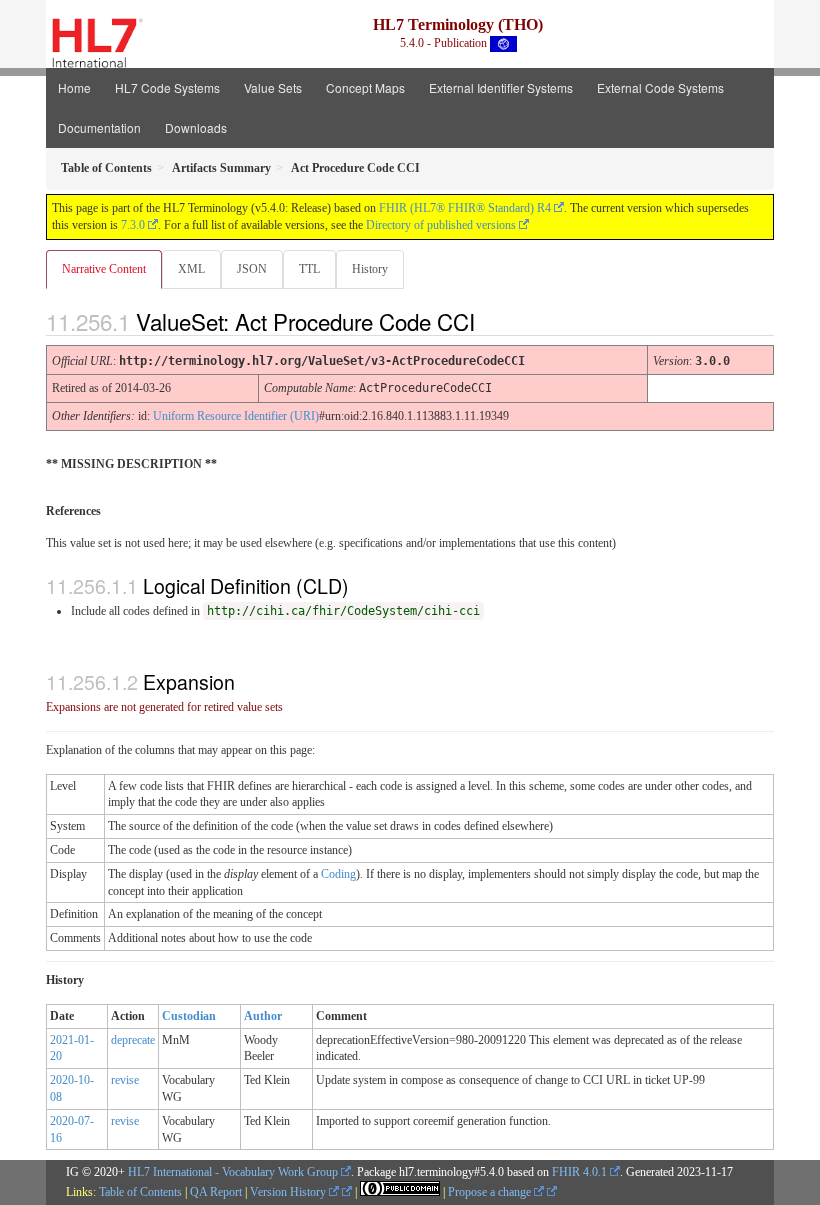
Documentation (99, 127)
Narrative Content (104, 269)
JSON (252, 269)
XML (191, 269)
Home (74, 87)
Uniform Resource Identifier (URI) (236, 416)
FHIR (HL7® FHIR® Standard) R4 (465, 208)
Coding (338, 874)
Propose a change (491, 1192)
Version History (289, 1192)
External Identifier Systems (501, 87)
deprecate (133, 1040)
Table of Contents (140, 1192)
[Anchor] (492, 321)
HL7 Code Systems (167, 87)
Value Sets (273, 87)
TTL (309, 269)
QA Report (216, 1192)
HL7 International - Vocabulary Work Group (233, 1172)
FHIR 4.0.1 (579, 1172)
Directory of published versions (441, 225)
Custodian (189, 1016)
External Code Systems (660, 87)
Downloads (196, 127)
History (370, 269)
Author (263, 1016)
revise (125, 1080)
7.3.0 (133, 225)
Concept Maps (365, 87)
